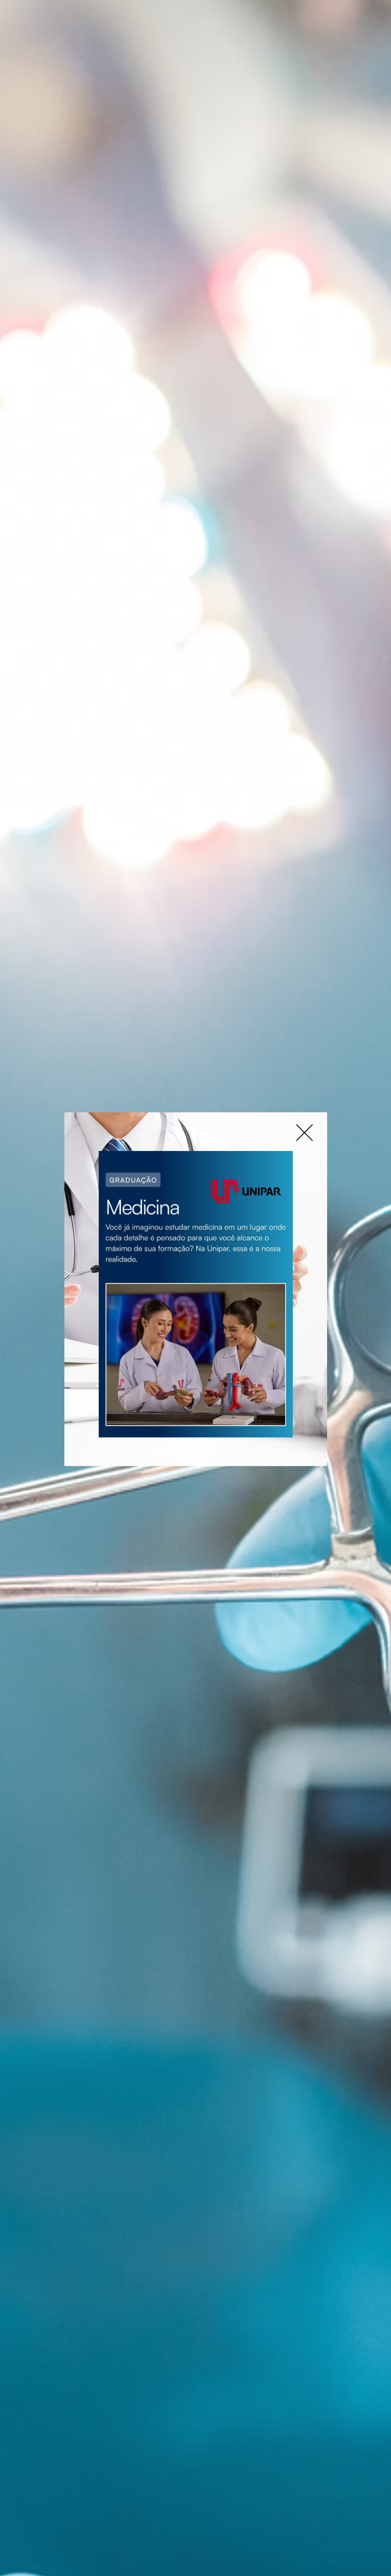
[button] (304, 1133)
